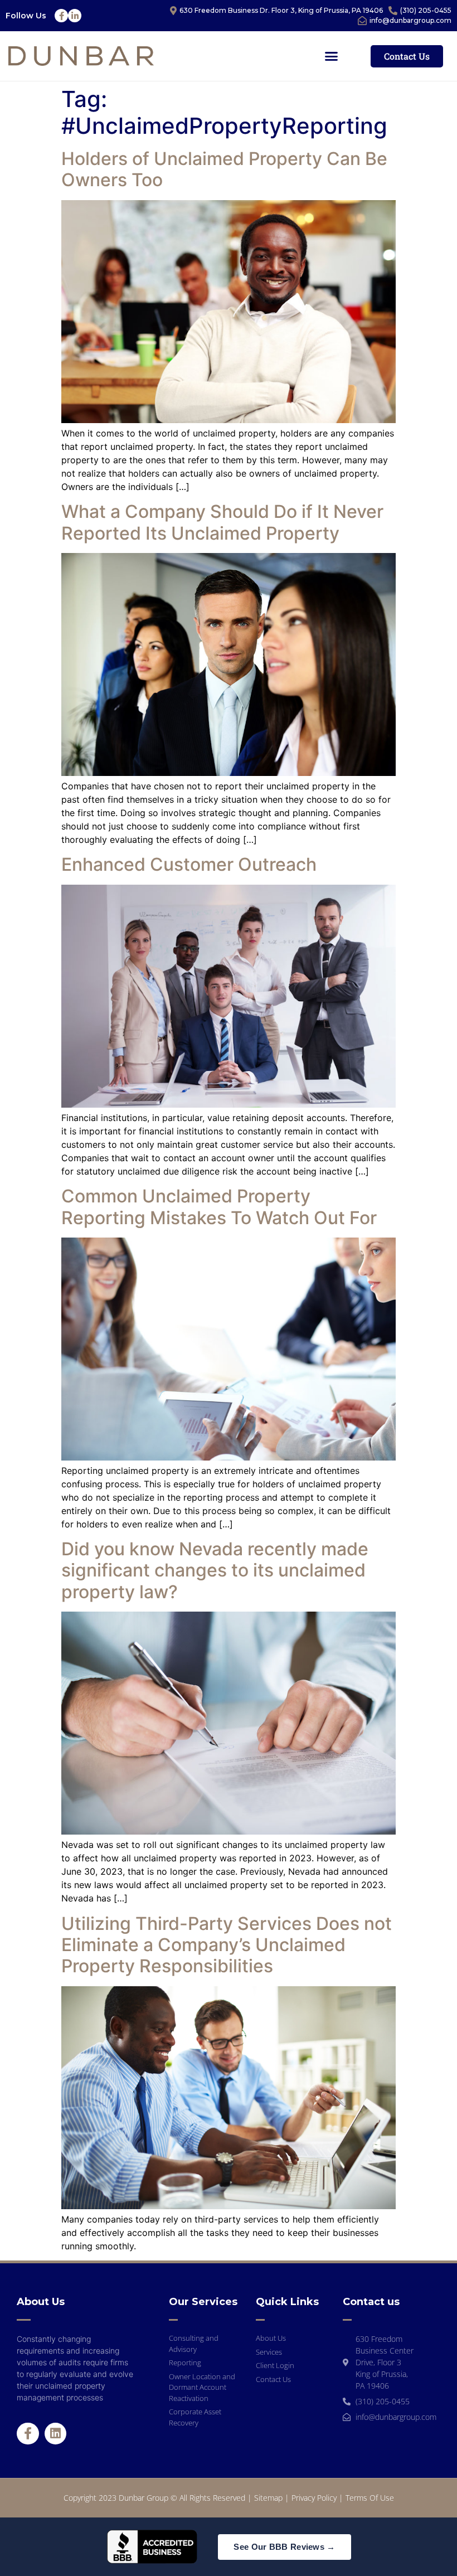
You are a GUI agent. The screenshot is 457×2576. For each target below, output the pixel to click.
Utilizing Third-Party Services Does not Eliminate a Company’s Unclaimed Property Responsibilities (227, 1945)
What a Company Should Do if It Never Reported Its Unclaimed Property (222, 522)
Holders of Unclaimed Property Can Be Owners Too (224, 169)
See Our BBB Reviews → (284, 2547)
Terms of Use (370, 2498)
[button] (332, 56)
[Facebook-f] (61, 16)
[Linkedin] (56, 2434)
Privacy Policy (314, 2498)
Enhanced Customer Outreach (189, 864)
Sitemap (268, 2498)
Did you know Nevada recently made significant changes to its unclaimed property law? (215, 1570)
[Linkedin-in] (75, 16)
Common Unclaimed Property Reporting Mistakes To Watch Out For (219, 1207)
